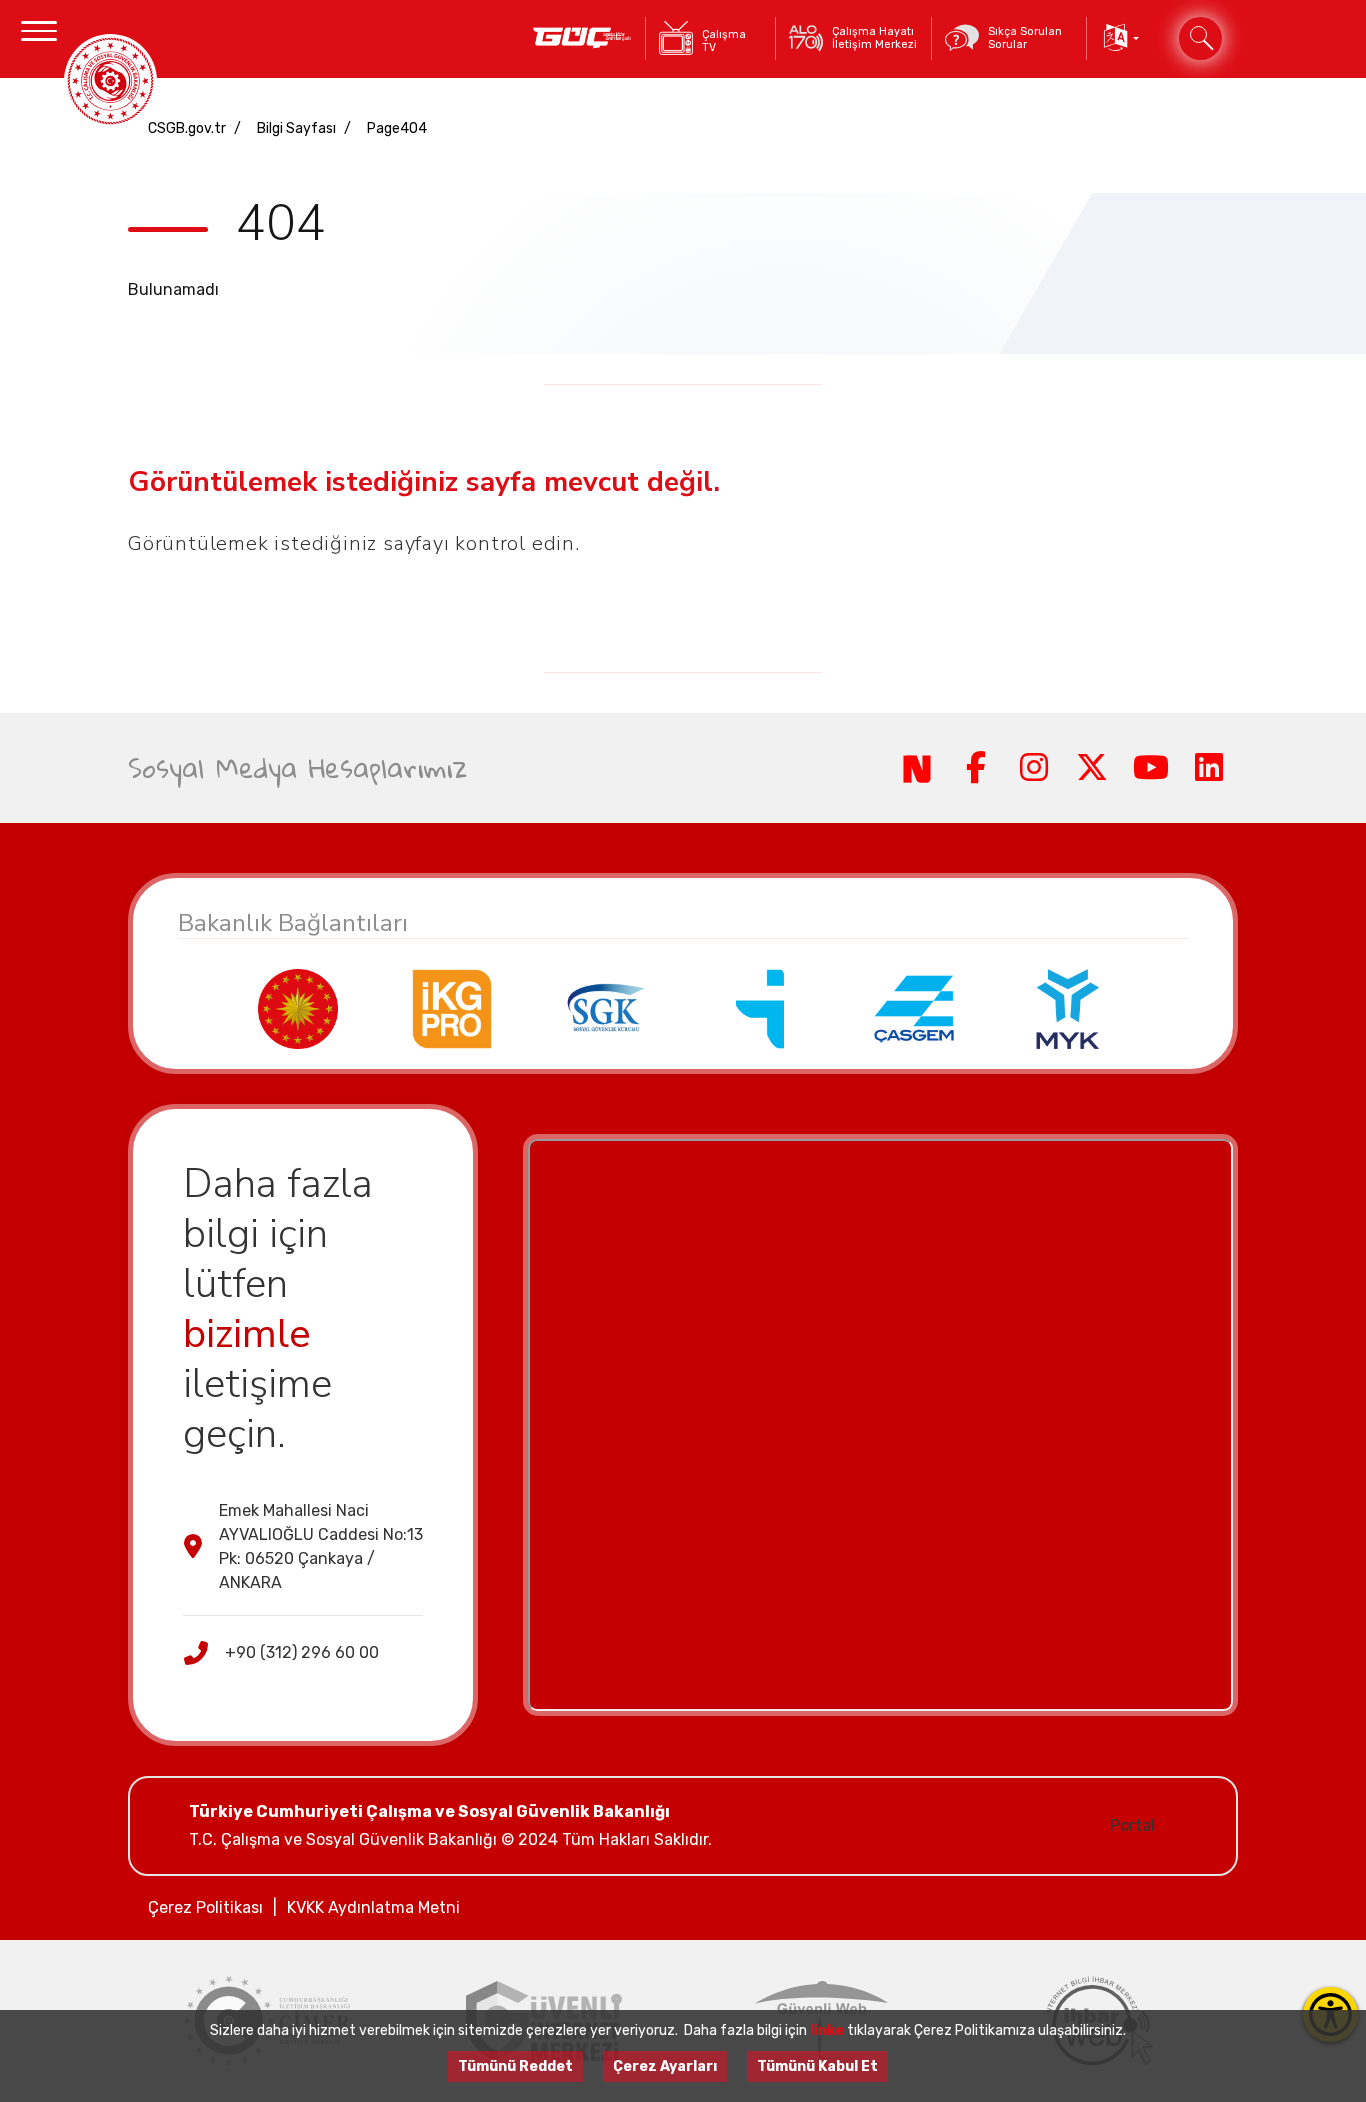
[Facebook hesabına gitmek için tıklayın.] (975, 768)
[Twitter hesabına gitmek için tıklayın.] (1092, 768)
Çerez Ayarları (665, 2066)
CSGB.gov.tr (187, 128)
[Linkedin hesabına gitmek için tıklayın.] (1209, 768)
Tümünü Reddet (515, 2066)
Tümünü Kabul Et (817, 2066)
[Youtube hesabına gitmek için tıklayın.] (1150, 768)
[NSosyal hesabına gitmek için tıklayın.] (917, 768)
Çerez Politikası (205, 1907)
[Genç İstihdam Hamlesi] (582, 38)
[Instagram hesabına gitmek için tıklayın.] (1034, 768)
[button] (1119, 38)
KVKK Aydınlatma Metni (373, 1907)
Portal (1132, 1825)
